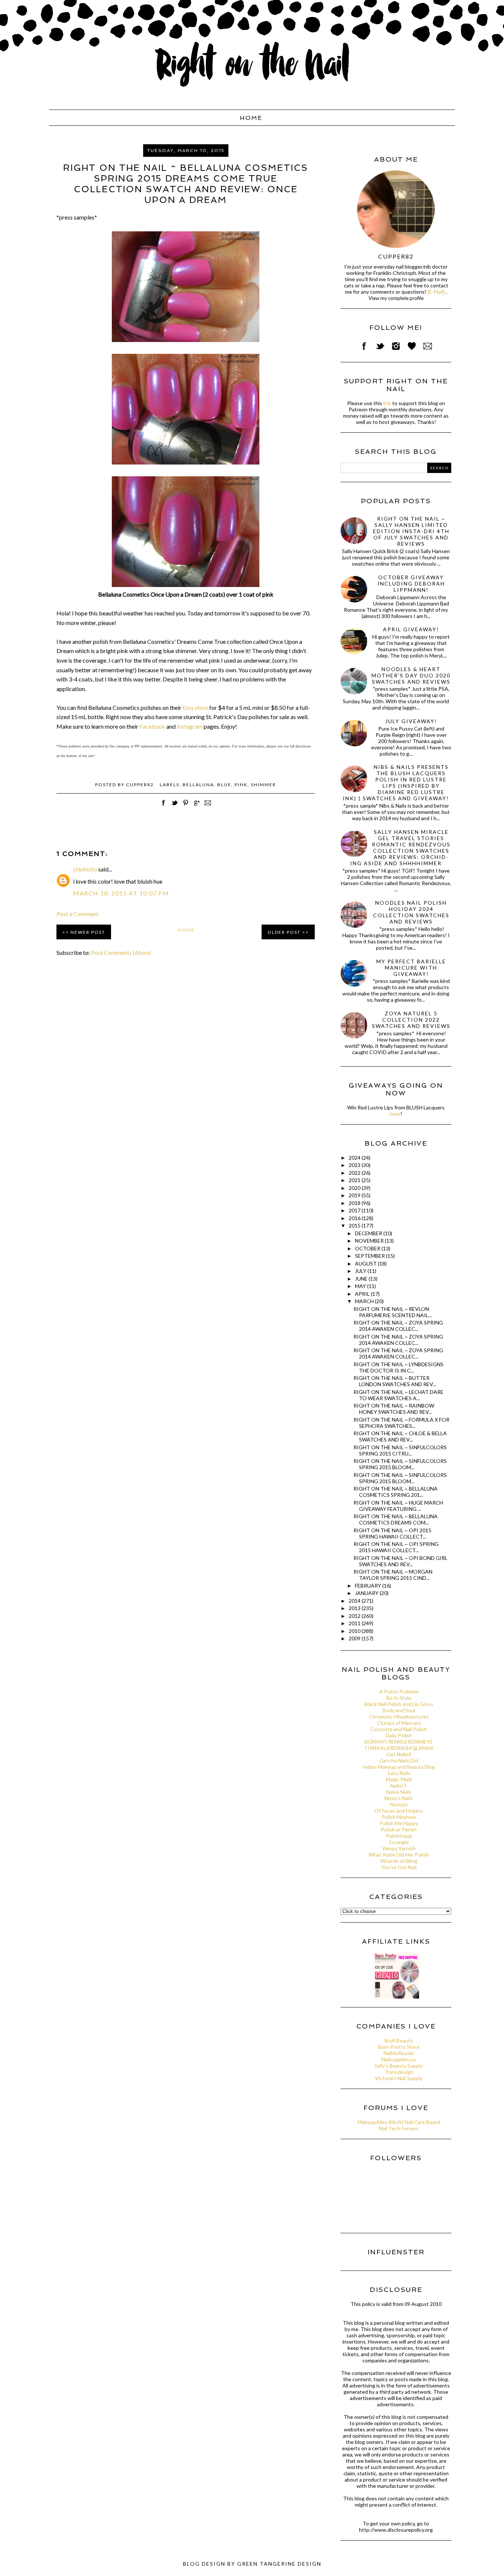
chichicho (85, 869)
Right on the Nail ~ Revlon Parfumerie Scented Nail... (393, 1312)
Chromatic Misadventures (399, 1717)
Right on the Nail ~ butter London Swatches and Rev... (395, 1381)
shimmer (263, 785)
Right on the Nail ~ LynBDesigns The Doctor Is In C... (398, 1367)
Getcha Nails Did (399, 1760)
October (368, 1248)
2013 (355, 1608)
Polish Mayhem (399, 1817)
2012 (355, 1616)
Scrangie (399, 1842)
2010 (355, 1631)
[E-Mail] (436, 292)
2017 (355, 1210)
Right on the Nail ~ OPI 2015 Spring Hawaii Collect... (392, 1533)
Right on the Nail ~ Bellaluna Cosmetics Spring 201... (396, 1492)
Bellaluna (198, 785)
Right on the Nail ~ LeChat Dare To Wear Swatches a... (398, 1395)
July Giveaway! (411, 721)
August (366, 1263)
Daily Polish (399, 1735)
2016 (355, 1218)
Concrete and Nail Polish (399, 1729)
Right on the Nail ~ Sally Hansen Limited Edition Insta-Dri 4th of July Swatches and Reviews (411, 531)
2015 (355, 1225)
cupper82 (396, 256)
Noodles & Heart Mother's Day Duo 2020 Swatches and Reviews (411, 675)
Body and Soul (399, 1710)
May (361, 1286)
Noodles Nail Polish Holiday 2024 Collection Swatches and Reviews (411, 912)
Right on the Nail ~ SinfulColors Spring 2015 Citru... (400, 1450)
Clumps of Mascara (399, 1723)
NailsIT (399, 1786)
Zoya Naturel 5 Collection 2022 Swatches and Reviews (411, 1020)
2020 (355, 1188)
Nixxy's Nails (399, 1798)
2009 (355, 1638)
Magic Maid (399, 1779)
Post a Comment (77, 914)
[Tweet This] (175, 807)
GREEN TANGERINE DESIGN (279, 2564)
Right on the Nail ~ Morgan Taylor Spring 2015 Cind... (393, 1575)
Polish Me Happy (399, 1823)
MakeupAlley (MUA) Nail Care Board (399, 2122)
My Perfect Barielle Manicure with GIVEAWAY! (411, 968)
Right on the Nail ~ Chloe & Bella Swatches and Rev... (400, 1436)
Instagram (190, 726)
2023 (355, 1165)
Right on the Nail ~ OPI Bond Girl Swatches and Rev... (401, 1561)
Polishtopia (399, 1836)
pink (241, 785)
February (369, 1586)
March (365, 1301)
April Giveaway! (411, 629)
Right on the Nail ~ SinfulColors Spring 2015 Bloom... (400, 1464)
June (362, 1279)
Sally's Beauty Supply (399, 2066)
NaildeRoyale (399, 2053)
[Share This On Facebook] (163, 807)
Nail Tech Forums (399, 2128)
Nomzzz (399, 1804)
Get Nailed (399, 1754)
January (367, 1593)
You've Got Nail (399, 1867)
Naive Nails (399, 1792)
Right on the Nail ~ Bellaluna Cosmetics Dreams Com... (396, 1519)
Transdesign (399, 2072)
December (369, 1233)
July (361, 1271)
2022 (355, 1173)
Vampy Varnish (399, 1848)
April (363, 1294)
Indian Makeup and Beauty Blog (399, 1767)
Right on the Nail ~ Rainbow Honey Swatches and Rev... (394, 1409)
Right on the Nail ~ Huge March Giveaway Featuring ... (398, 1506)
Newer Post (88, 932)
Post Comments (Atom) (121, 952)
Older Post (284, 932)
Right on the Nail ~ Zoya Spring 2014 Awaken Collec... (398, 1326)
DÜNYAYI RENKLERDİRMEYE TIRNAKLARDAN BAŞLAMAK (399, 1745)
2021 (355, 1180)
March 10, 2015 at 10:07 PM (121, 893)
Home (251, 118)
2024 (355, 1158)
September (370, 1256)
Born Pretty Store (399, 2047)
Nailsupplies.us (399, 2059)
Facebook (152, 726)
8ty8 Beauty (399, 2040)
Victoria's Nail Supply (399, 2078)
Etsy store (195, 707)
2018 (355, 1203)
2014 (355, 1601)
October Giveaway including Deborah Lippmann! (411, 583)
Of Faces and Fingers (399, 1811)
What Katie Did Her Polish (399, 1855)
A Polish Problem (399, 1691)
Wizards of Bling (399, 1861)
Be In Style (399, 1698)
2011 (355, 1623)
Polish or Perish (399, 1829)
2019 (355, 1195)
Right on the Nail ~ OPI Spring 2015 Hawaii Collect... (396, 1547)
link (387, 403)
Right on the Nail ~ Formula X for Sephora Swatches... (401, 1423)
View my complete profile (396, 298)
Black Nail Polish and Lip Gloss (399, 1704)
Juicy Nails (399, 1773)
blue (224, 785)
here (395, 1114)
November (370, 1241)
